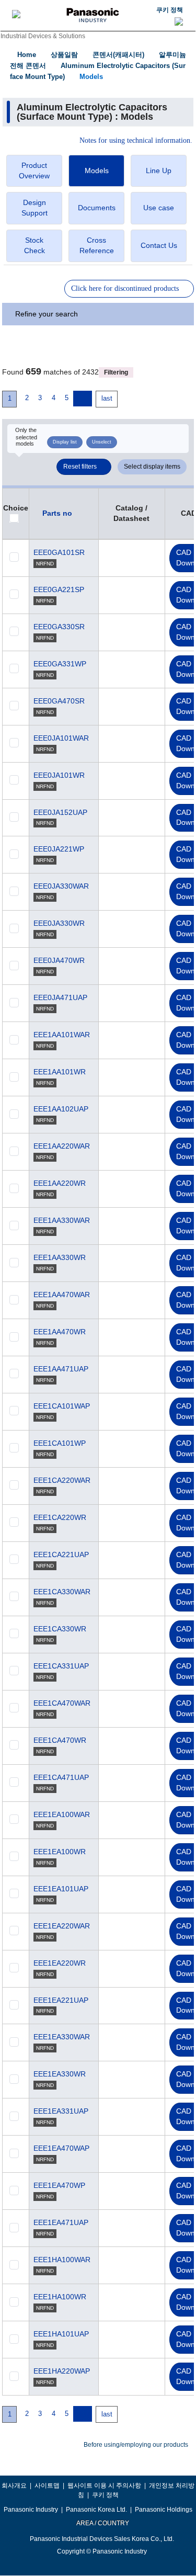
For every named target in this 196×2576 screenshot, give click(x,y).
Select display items (152, 467)
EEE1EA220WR (60, 1963)
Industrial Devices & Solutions (43, 36)
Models (91, 77)
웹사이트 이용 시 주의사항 (104, 2486)
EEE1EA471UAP (61, 2222)
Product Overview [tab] (34, 171)
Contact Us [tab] (159, 245)
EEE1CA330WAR (62, 1592)
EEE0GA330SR (59, 627)
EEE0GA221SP (59, 589)
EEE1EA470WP (59, 2185)
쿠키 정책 (170, 10)
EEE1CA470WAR (62, 1703)
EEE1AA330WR (60, 1257)
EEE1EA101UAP (61, 1889)
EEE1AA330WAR (62, 1220)
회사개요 (14, 2486)
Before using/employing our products (136, 2445)
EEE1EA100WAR (62, 1814)
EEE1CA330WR (60, 1629)
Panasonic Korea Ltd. (96, 2510)
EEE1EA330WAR (62, 2037)
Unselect (102, 442)
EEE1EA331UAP (61, 2111)
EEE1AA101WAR (62, 1035)
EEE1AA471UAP (61, 1369)
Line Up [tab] (159, 171)
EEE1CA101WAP (62, 1406)
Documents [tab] (97, 208)
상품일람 (64, 55)
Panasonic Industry (31, 2510)
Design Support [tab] (34, 208)
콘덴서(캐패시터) (118, 55)
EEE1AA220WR (60, 1183)
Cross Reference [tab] (97, 245)
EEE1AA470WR (60, 1332)
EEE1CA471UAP (61, 1777)
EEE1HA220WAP (62, 2371)
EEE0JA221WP (59, 849)
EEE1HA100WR (60, 2297)
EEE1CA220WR (60, 1517)
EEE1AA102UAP (61, 1109)
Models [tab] (97, 171)
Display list (65, 442)
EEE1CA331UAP (61, 1666)
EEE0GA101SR (59, 552)
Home (27, 55)
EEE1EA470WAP (61, 2148)
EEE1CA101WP (60, 1443)
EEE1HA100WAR (62, 2260)
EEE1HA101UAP (61, 2334)
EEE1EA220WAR (62, 1926)
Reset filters (80, 467)
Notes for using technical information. (136, 141)
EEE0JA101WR (59, 775)
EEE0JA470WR (59, 960)
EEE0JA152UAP (60, 812)
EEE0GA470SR (59, 701)
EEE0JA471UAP (60, 997)
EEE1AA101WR (60, 1072)
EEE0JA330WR (59, 923)
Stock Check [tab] (34, 245)
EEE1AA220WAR (62, 1146)
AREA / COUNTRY (102, 2523)
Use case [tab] (159, 208)
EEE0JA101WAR (61, 738)
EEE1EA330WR (60, 2074)
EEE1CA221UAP (61, 1554)
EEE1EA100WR (60, 1852)
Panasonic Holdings (164, 2510)
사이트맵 (47, 2486)
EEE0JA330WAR (61, 886)
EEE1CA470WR (60, 1740)
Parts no (57, 513)
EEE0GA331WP (60, 664)
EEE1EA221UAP (61, 2000)
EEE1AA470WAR (62, 1295)
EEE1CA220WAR (62, 1480)
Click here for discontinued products (125, 288)
